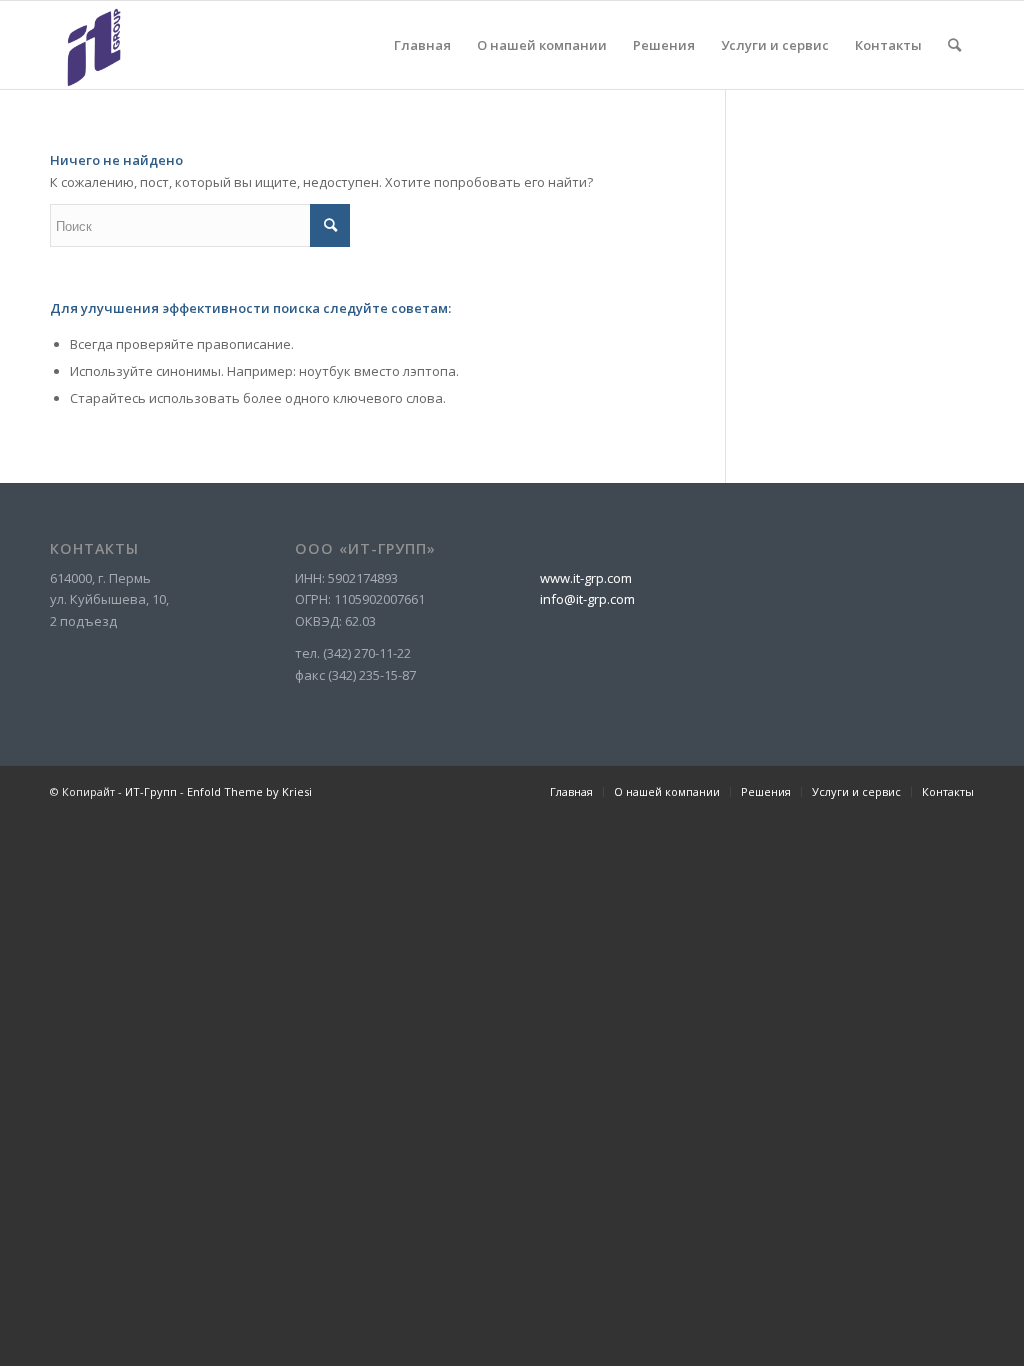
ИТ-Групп (151, 791)
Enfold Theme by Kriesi (249, 791)
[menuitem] (422, 45)
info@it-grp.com (587, 599)
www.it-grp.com (586, 578)
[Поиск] (954, 45)
